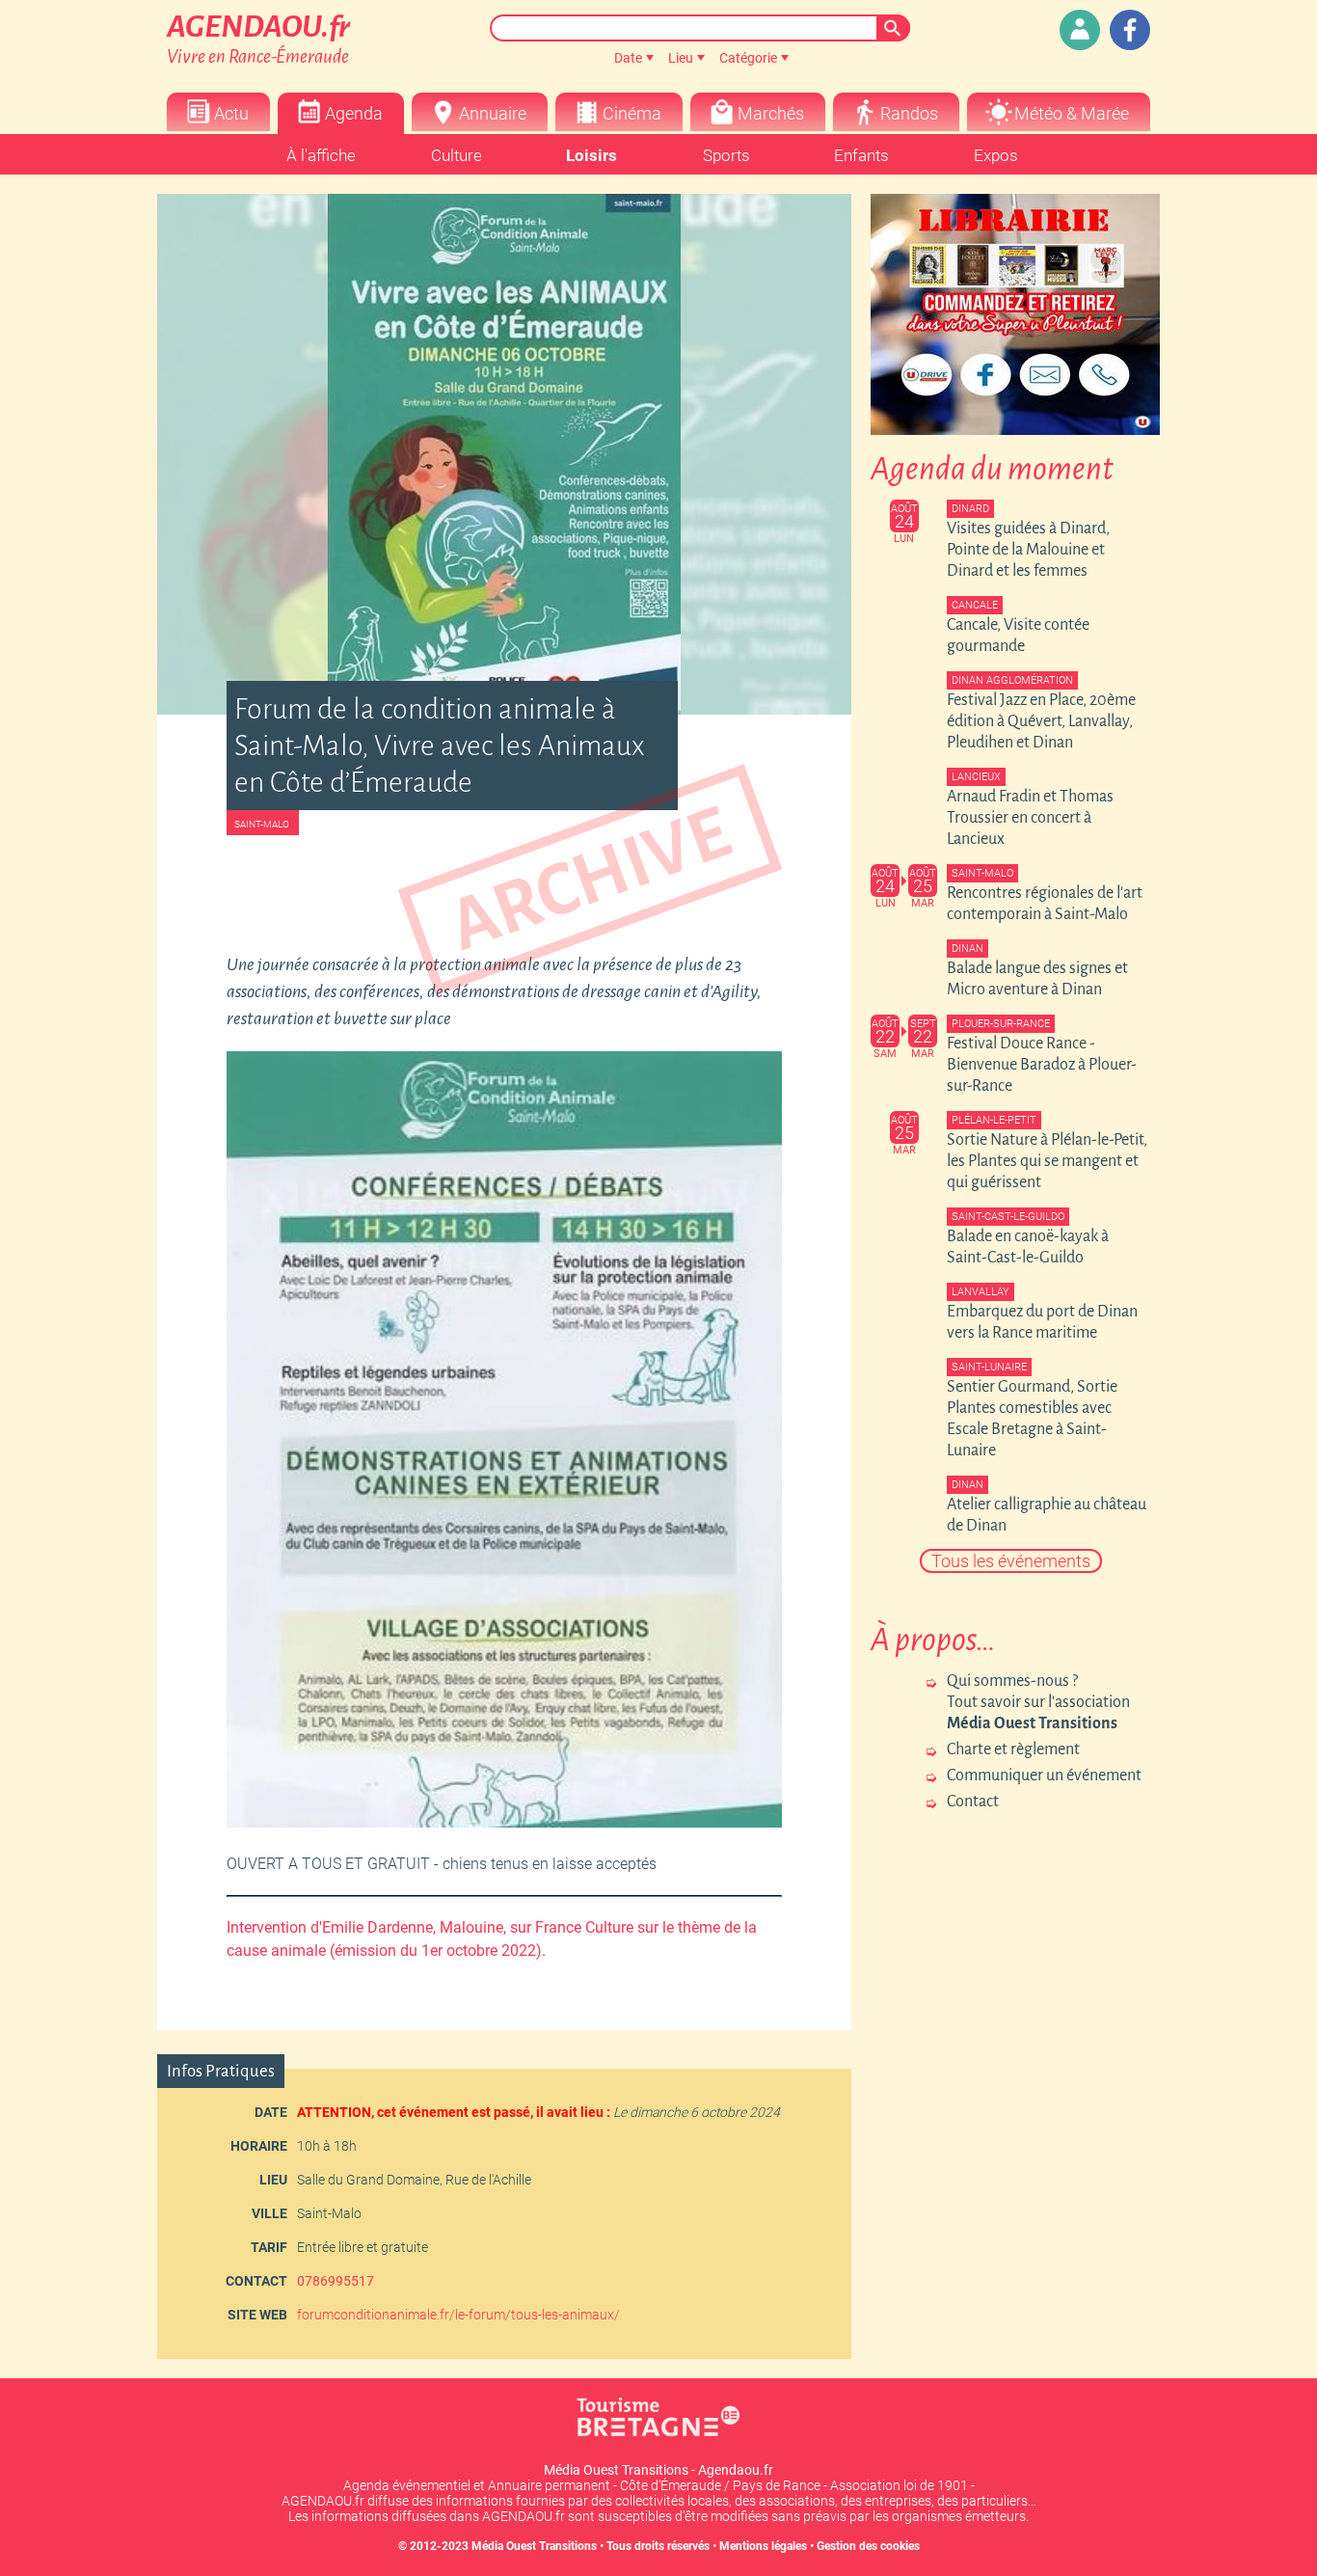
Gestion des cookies (868, 2546)
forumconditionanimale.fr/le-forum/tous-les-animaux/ (458, 2315)
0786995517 (336, 2281)
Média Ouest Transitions (534, 2546)
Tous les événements (1011, 1561)
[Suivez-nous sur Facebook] (1130, 30)
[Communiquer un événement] (1080, 30)
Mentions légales (763, 2546)
